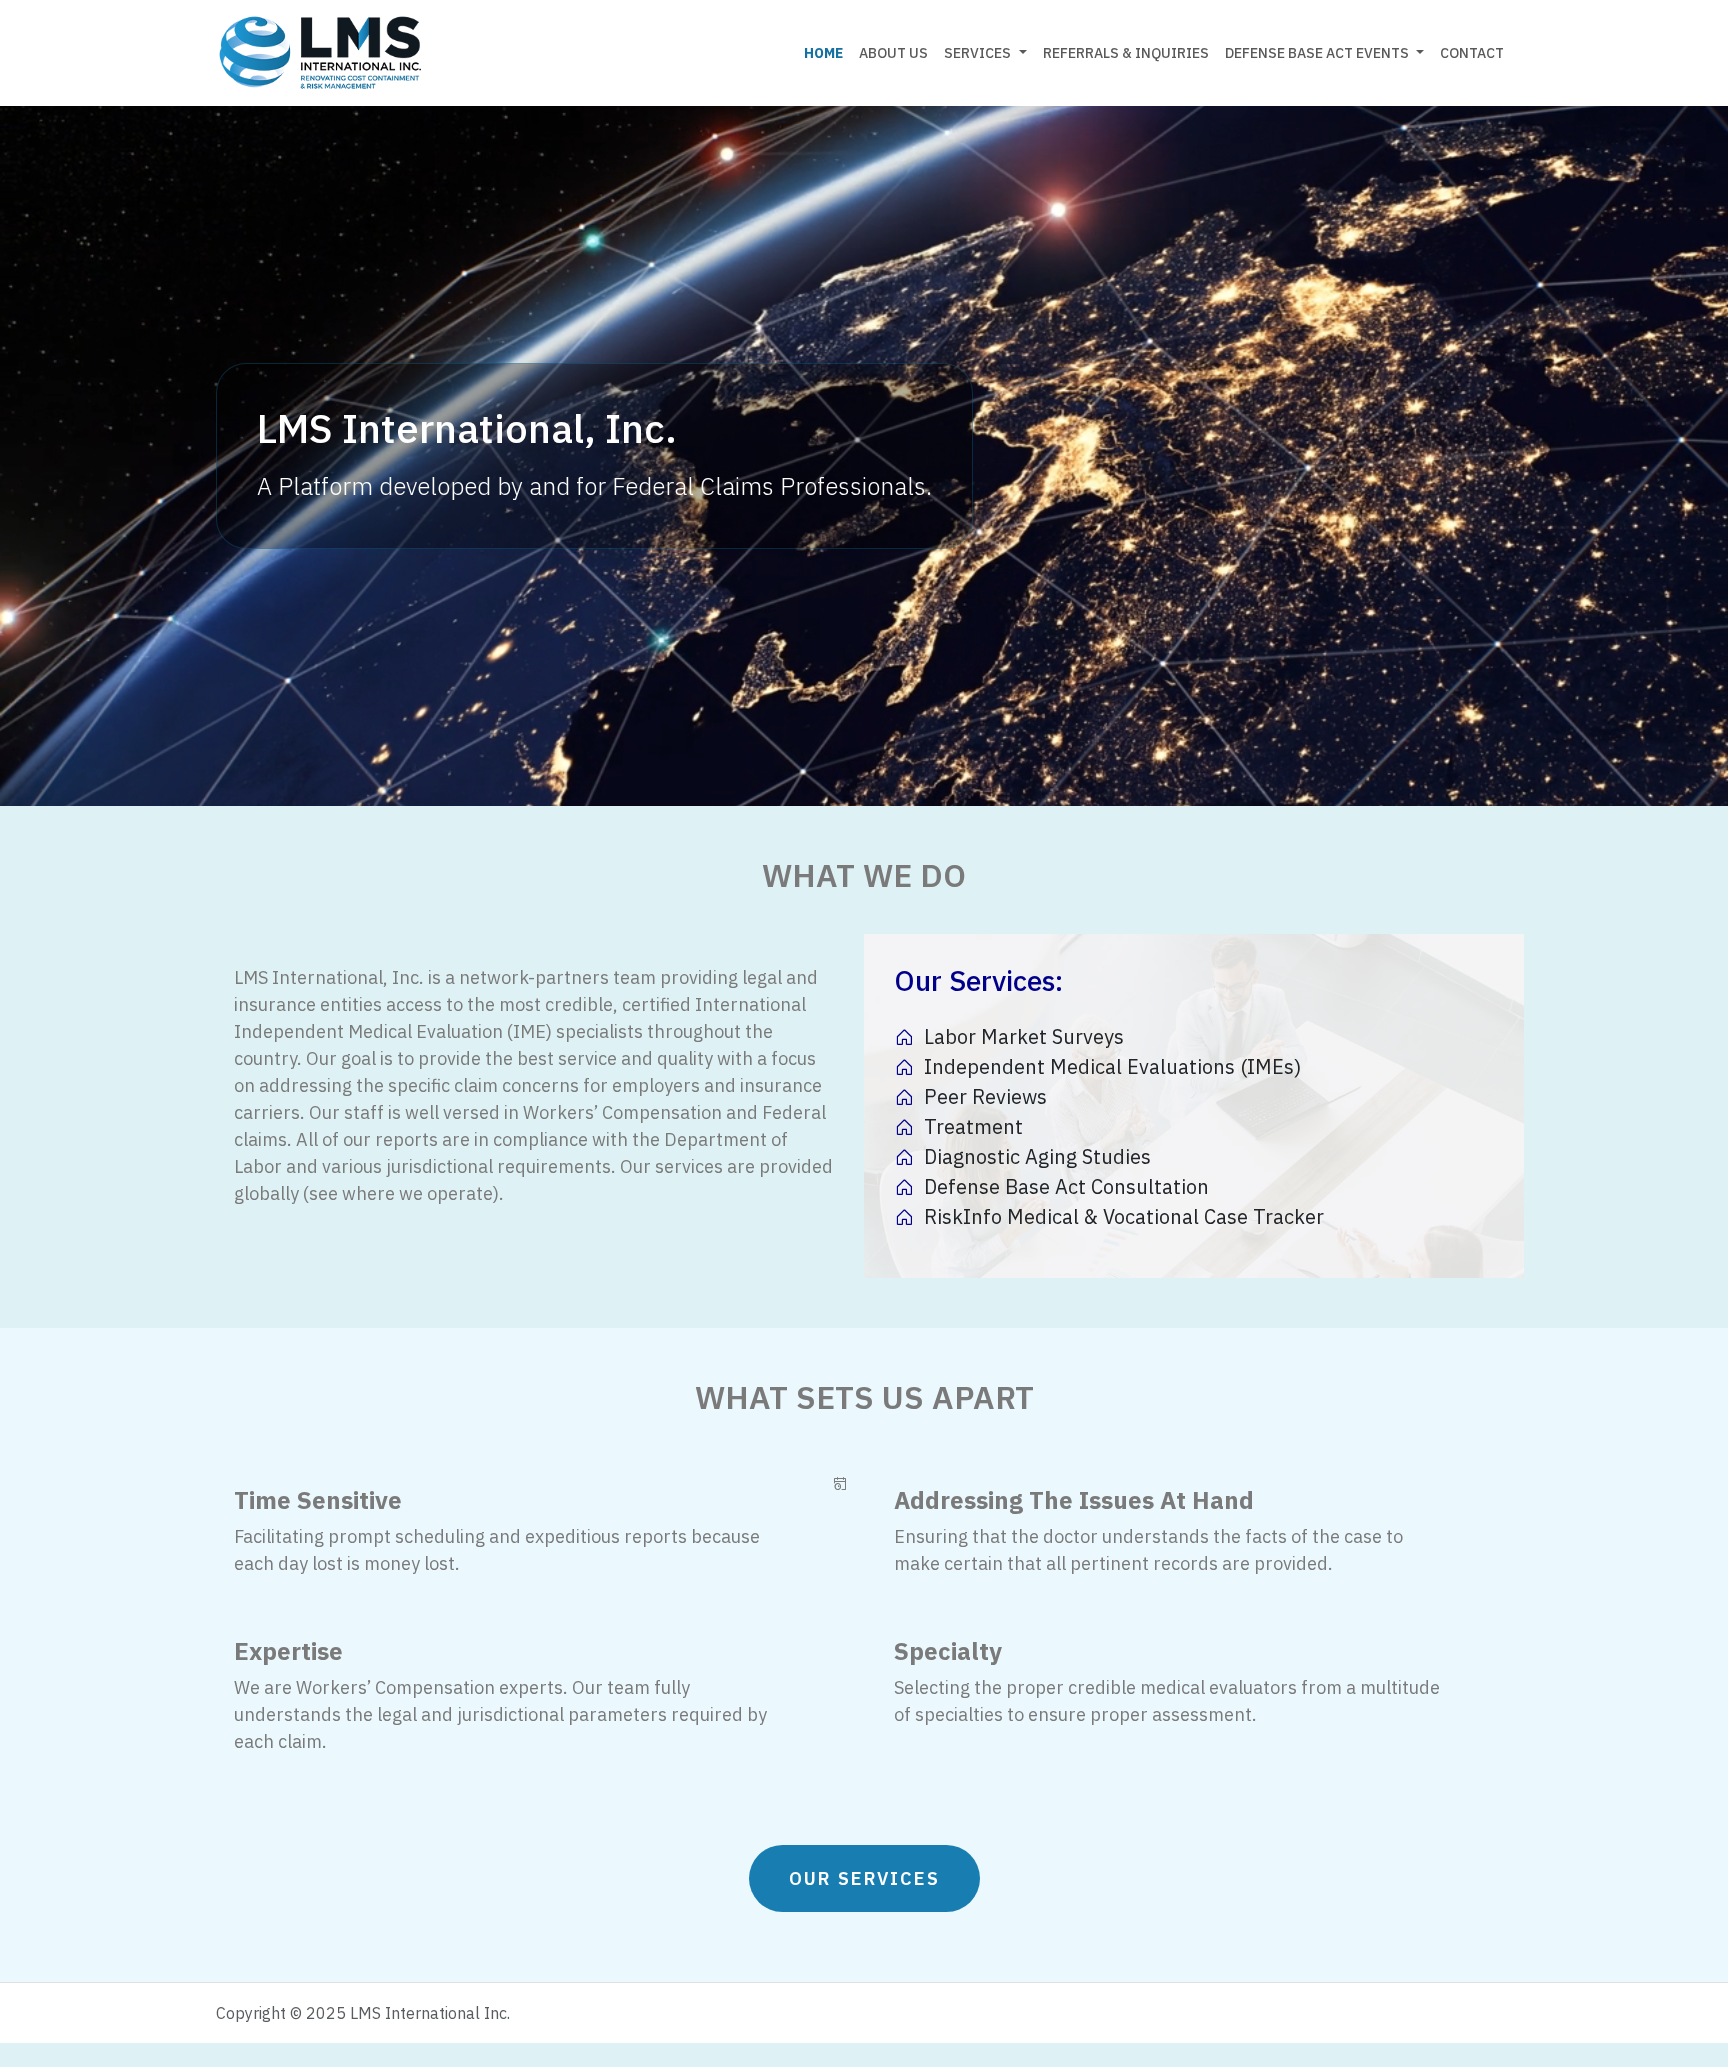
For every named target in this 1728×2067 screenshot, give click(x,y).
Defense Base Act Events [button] (1318, 53)
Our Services (864, 1878)
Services (977, 53)
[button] (1023, 53)
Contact (1472, 53)
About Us (893, 53)
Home (823, 53)
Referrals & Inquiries (1126, 53)
